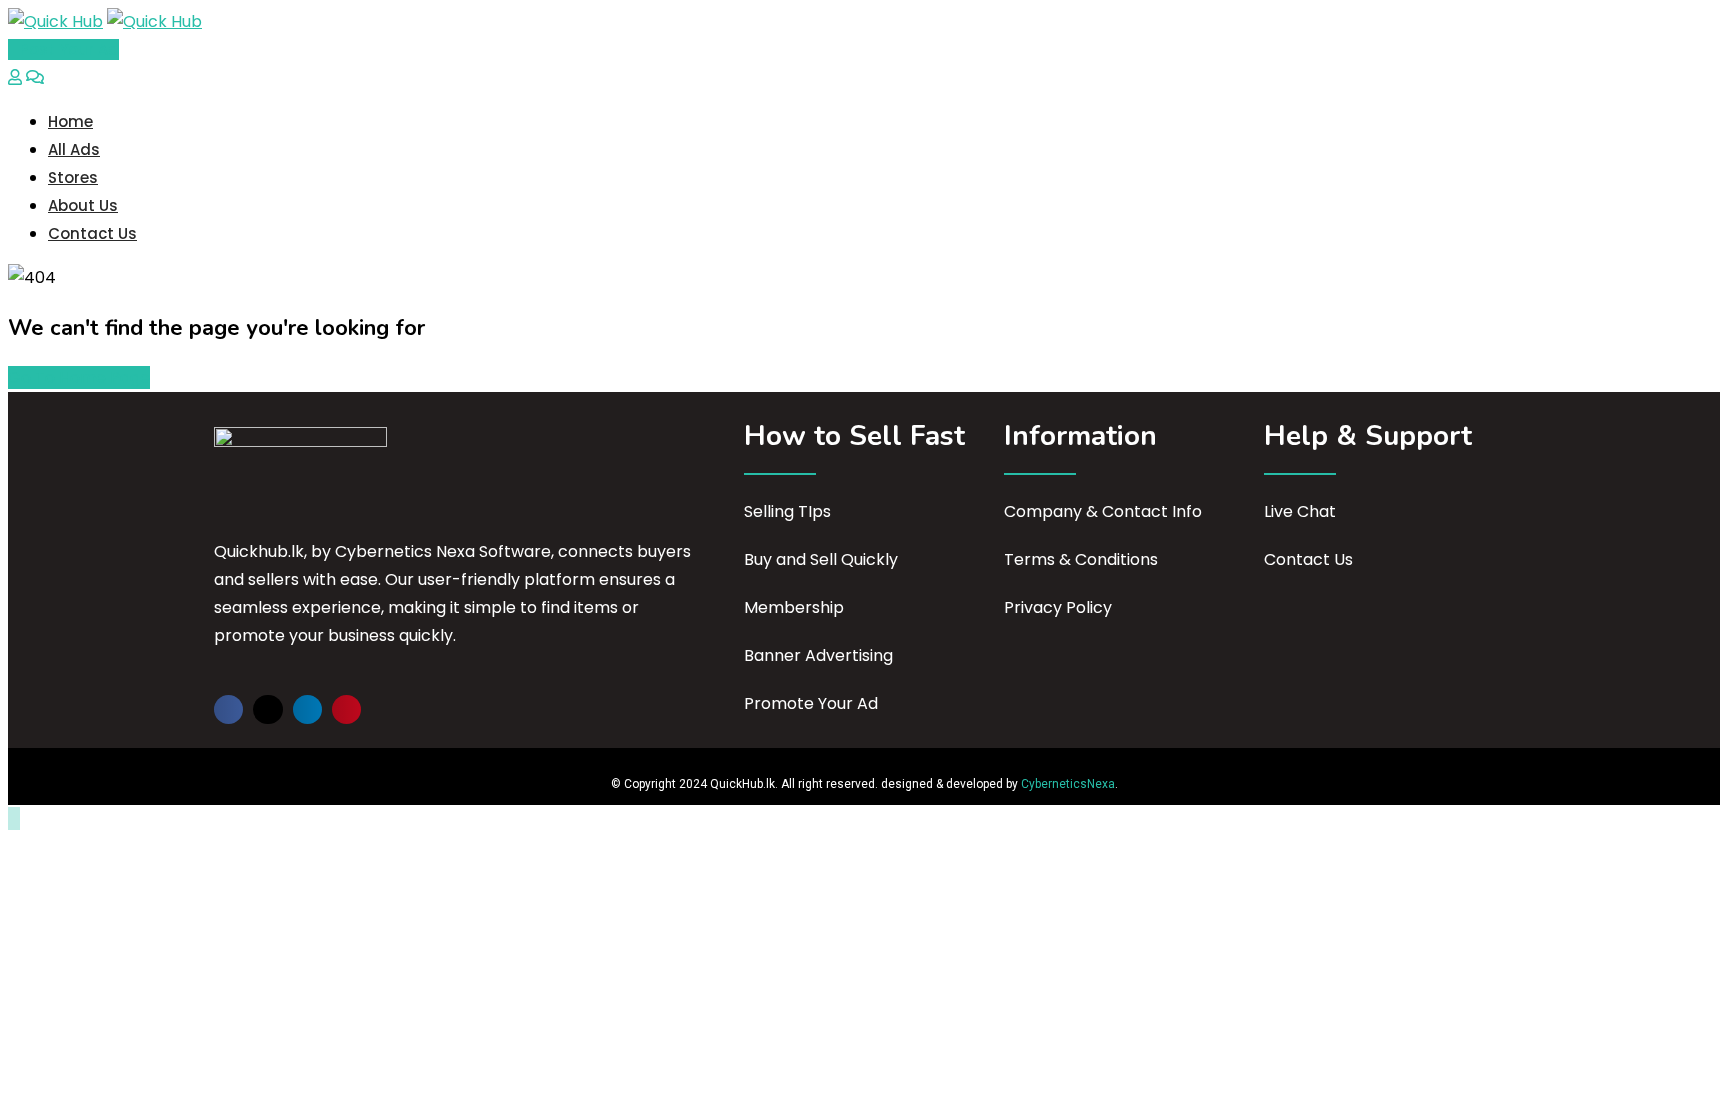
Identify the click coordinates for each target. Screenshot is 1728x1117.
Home (70, 121)
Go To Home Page (79, 377)
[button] (228, 709)
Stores (73, 177)
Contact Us (92, 233)
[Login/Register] (15, 77)
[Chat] (35, 77)
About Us (83, 205)
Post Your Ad (69, 49)
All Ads (74, 149)
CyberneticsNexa (1068, 784)
